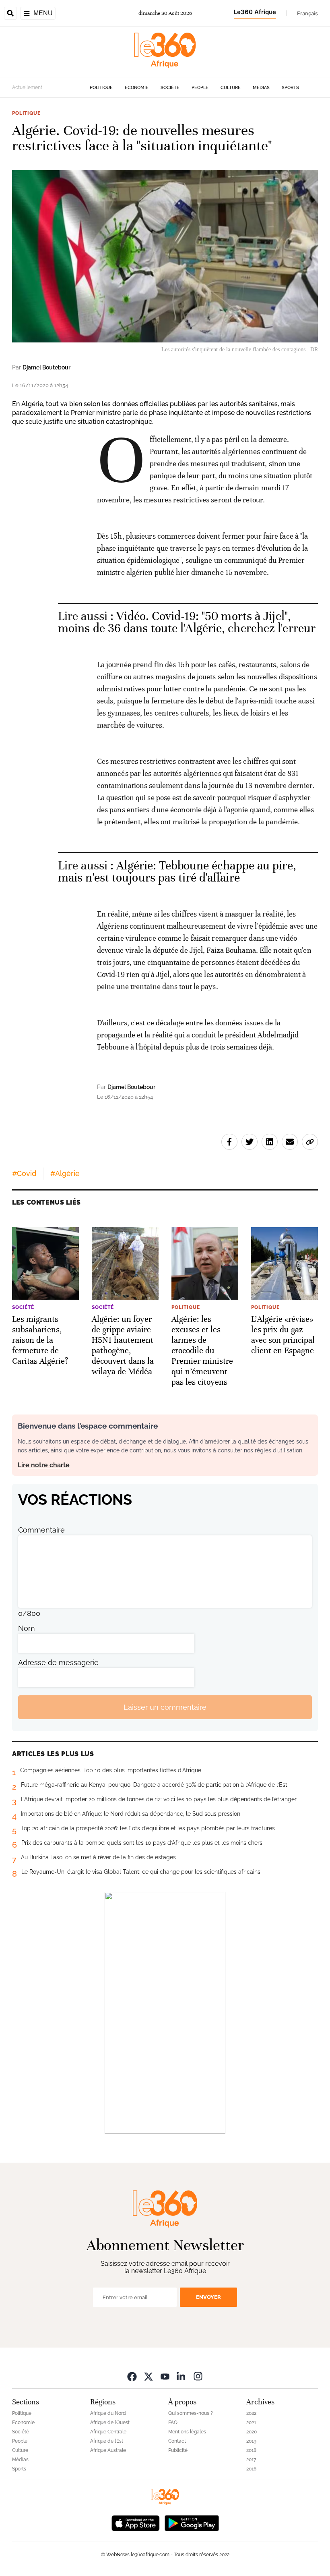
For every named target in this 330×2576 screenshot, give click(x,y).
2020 (252, 2432)
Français (307, 13)
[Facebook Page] (132, 2376)
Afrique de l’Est (107, 2441)
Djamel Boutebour (46, 367)
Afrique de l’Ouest (110, 2423)
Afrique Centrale (108, 2432)
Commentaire (41, 1530)
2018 (251, 2450)
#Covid (24, 1173)
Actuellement (27, 87)
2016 (251, 2469)
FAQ (173, 2423)
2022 (251, 2413)
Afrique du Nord (108, 2413)
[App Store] (136, 2522)
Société (170, 88)
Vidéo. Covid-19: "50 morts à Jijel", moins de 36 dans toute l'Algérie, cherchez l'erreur (187, 622)
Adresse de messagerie (58, 1662)
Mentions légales (187, 2432)
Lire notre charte (44, 1465)
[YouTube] (165, 2376)
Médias (261, 88)
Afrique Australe (108, 2450)
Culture (231, 88)
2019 (251, 2441)
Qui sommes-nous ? (191, 2413)
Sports (290, 88)
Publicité (178, 2450)
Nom (27, 1628)
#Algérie (65, 1173)
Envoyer (208, 2297)
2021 (251, 2423)
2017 (251, 2460)
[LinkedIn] (181, 2376)
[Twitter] (148, 2376)
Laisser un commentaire (165, 1707)
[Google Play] (192, 2522)
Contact (177, 2441)
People (200, 88)
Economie (137, 88)
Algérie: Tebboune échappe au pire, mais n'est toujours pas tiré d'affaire (177, 872)
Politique (101, 88)
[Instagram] (198, 2376)
